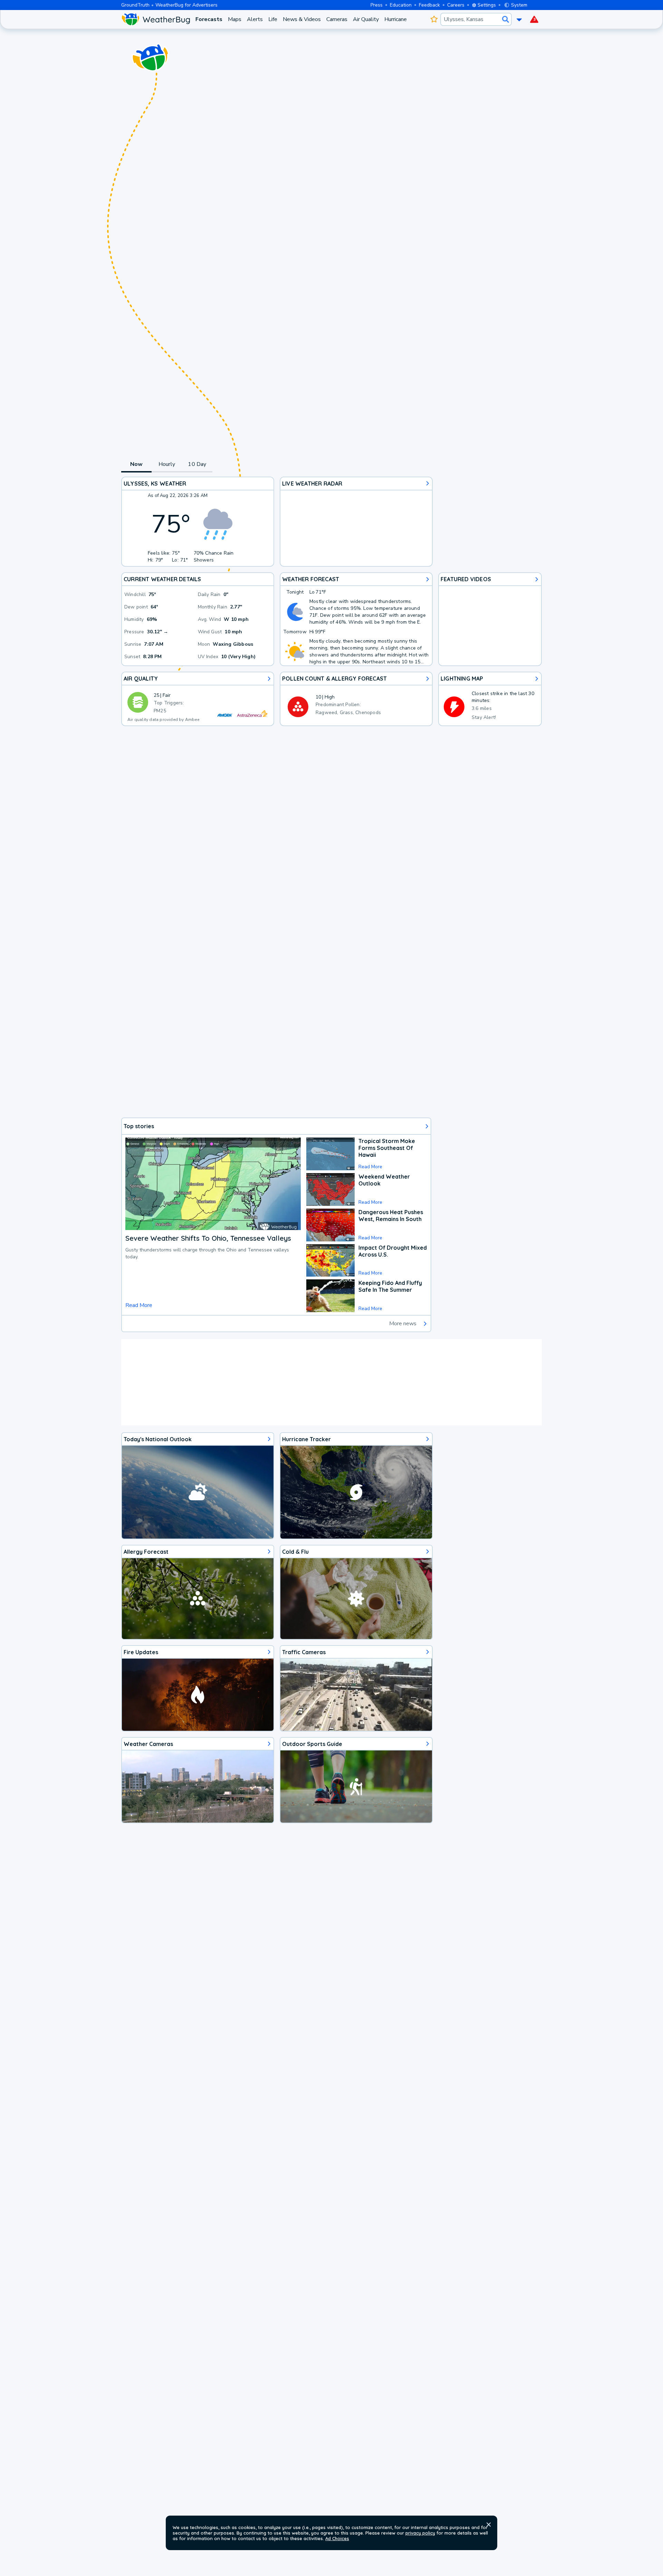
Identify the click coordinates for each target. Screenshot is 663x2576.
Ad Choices (337, 2538)
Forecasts (209, 19)
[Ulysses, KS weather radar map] (356, 522)
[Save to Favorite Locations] (434, 19)
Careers (456, 5)
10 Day (197, 464)
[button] (489, 2525)
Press (377, 5)
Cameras (337, 19)
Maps (235, 19)
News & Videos (302, 19)
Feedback (429, 5)
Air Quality (366, 19)
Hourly (167, 464)
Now (137, 464)
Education (401, 5)
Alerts (255, 19)
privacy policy (420, 2533)
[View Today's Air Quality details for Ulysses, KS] (198, 699)
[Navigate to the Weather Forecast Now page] (156, 19)
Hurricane (396, 19)
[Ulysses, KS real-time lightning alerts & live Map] (490, 699)
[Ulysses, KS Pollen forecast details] (356, 699)
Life (273, 19)
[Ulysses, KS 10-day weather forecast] (356, 619)
